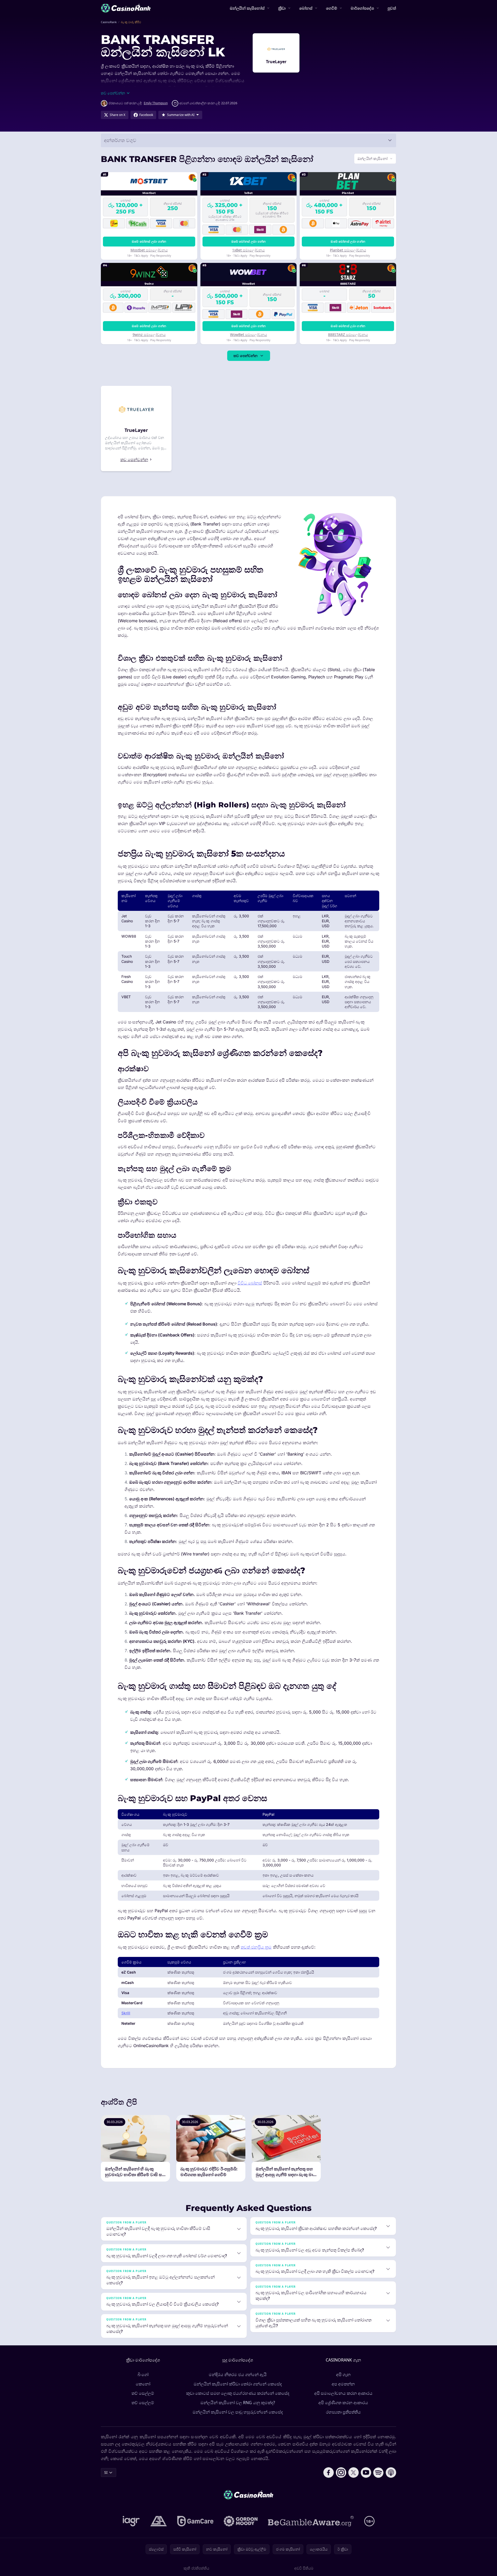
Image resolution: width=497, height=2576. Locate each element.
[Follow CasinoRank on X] (354, 2473)
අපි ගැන (343, 2374)
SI (106, 2472)
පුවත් (392, 8)
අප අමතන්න (343, 2384)
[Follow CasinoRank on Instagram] (341, 2473)
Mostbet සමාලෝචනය (149, 250)
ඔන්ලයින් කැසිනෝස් (247, 8)
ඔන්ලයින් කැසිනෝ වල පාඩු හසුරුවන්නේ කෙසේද (238, 2412)
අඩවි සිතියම (304, 2568)
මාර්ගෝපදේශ (362, 8)
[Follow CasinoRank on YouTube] (366, 2473)
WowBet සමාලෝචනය (248, 335)
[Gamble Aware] (311, 2521)
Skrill (126, 2013)
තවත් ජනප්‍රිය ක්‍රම (256, 1947)
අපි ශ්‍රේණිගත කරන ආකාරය (343, 2403)
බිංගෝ (143, 2374)
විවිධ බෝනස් (250, 1283)
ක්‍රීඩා (282, 8)
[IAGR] (131, 2521)
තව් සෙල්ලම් (143, 2393)
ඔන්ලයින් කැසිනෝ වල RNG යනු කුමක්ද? (238, 2403)
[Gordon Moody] (241, 2521)
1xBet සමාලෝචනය (248, 250)
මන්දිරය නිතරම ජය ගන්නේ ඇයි (238, 2374)
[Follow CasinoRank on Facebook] (329, 2473)
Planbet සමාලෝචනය (348, 250)
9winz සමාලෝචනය (149, 335)
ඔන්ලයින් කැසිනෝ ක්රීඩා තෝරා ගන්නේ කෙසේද (238, 2384)
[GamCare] (195, 2521)
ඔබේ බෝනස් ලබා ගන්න (149, 241)
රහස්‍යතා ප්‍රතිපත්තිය (343, 2412)
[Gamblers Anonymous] (159, 2521)
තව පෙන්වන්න (246, 356)
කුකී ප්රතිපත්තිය (196, 2568)
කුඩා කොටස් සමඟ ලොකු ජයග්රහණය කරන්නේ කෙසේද (238, 2393)
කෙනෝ (143, 2384)
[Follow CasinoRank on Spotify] (378, 2473)
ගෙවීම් (332, 8)
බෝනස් (306, 8)
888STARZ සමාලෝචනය (348, 335)
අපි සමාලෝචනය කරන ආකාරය (343, 2393)
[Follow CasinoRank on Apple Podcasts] (391, 2473)
